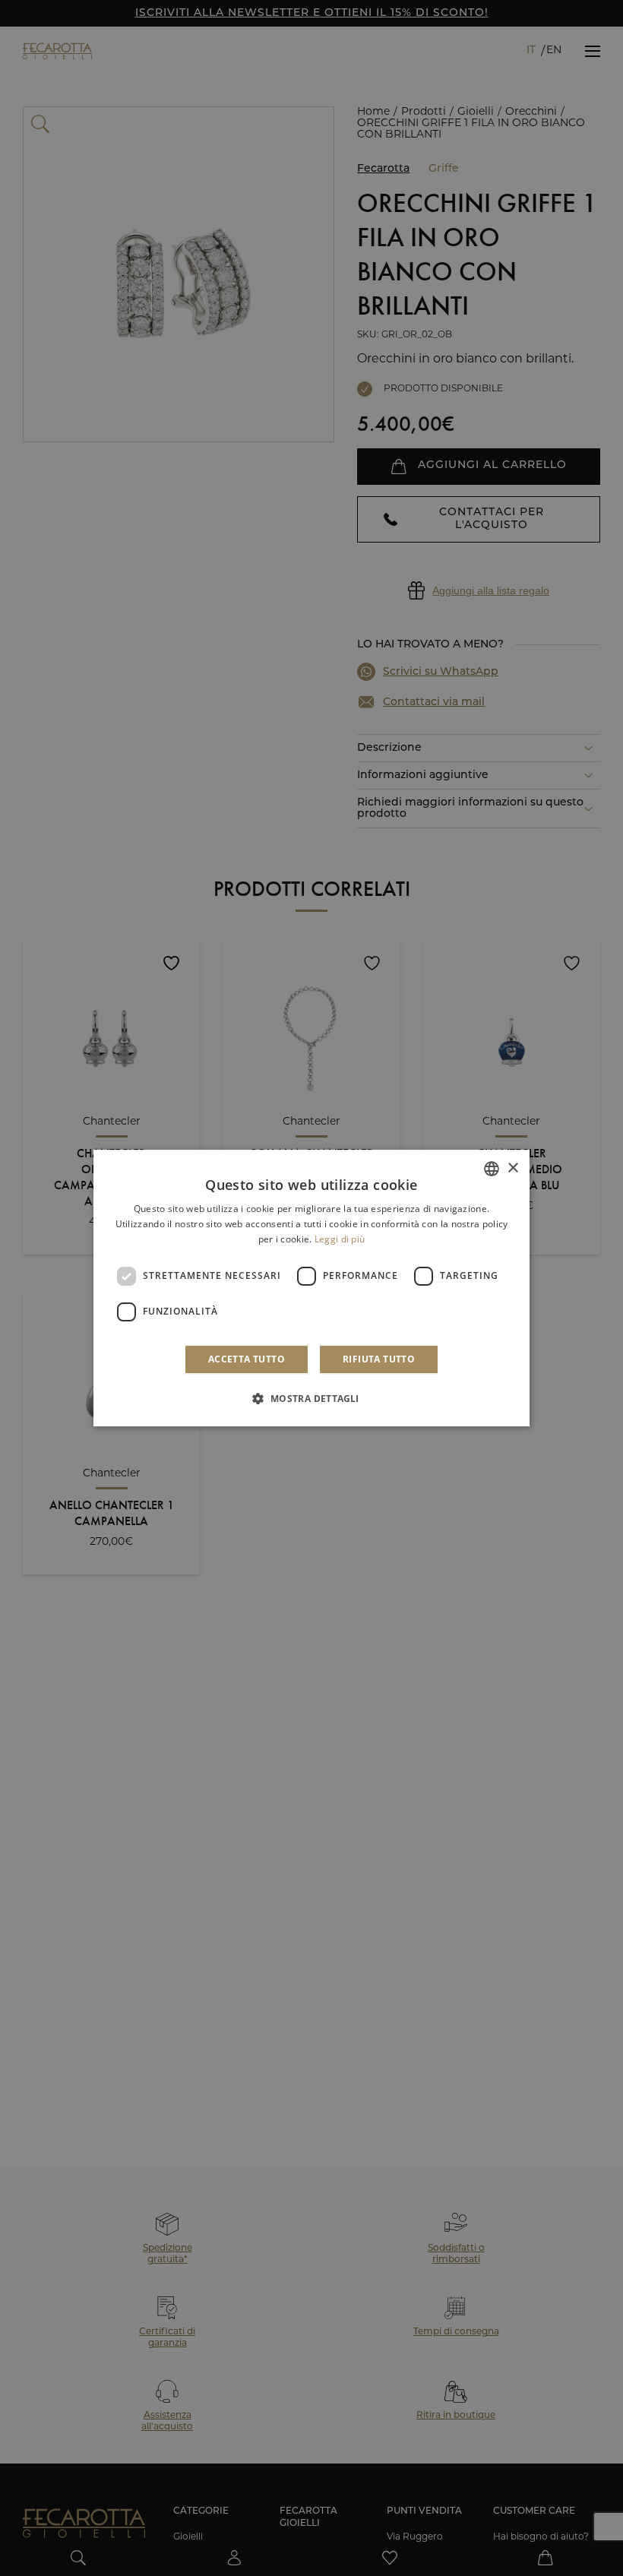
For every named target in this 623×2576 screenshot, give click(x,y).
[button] (311, 1398)
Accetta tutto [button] (247, 1359)
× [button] (512, 1168)
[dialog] (311, 1288)
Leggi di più (340, 1239)
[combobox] (492, 1169)
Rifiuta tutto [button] (379, 1359)
